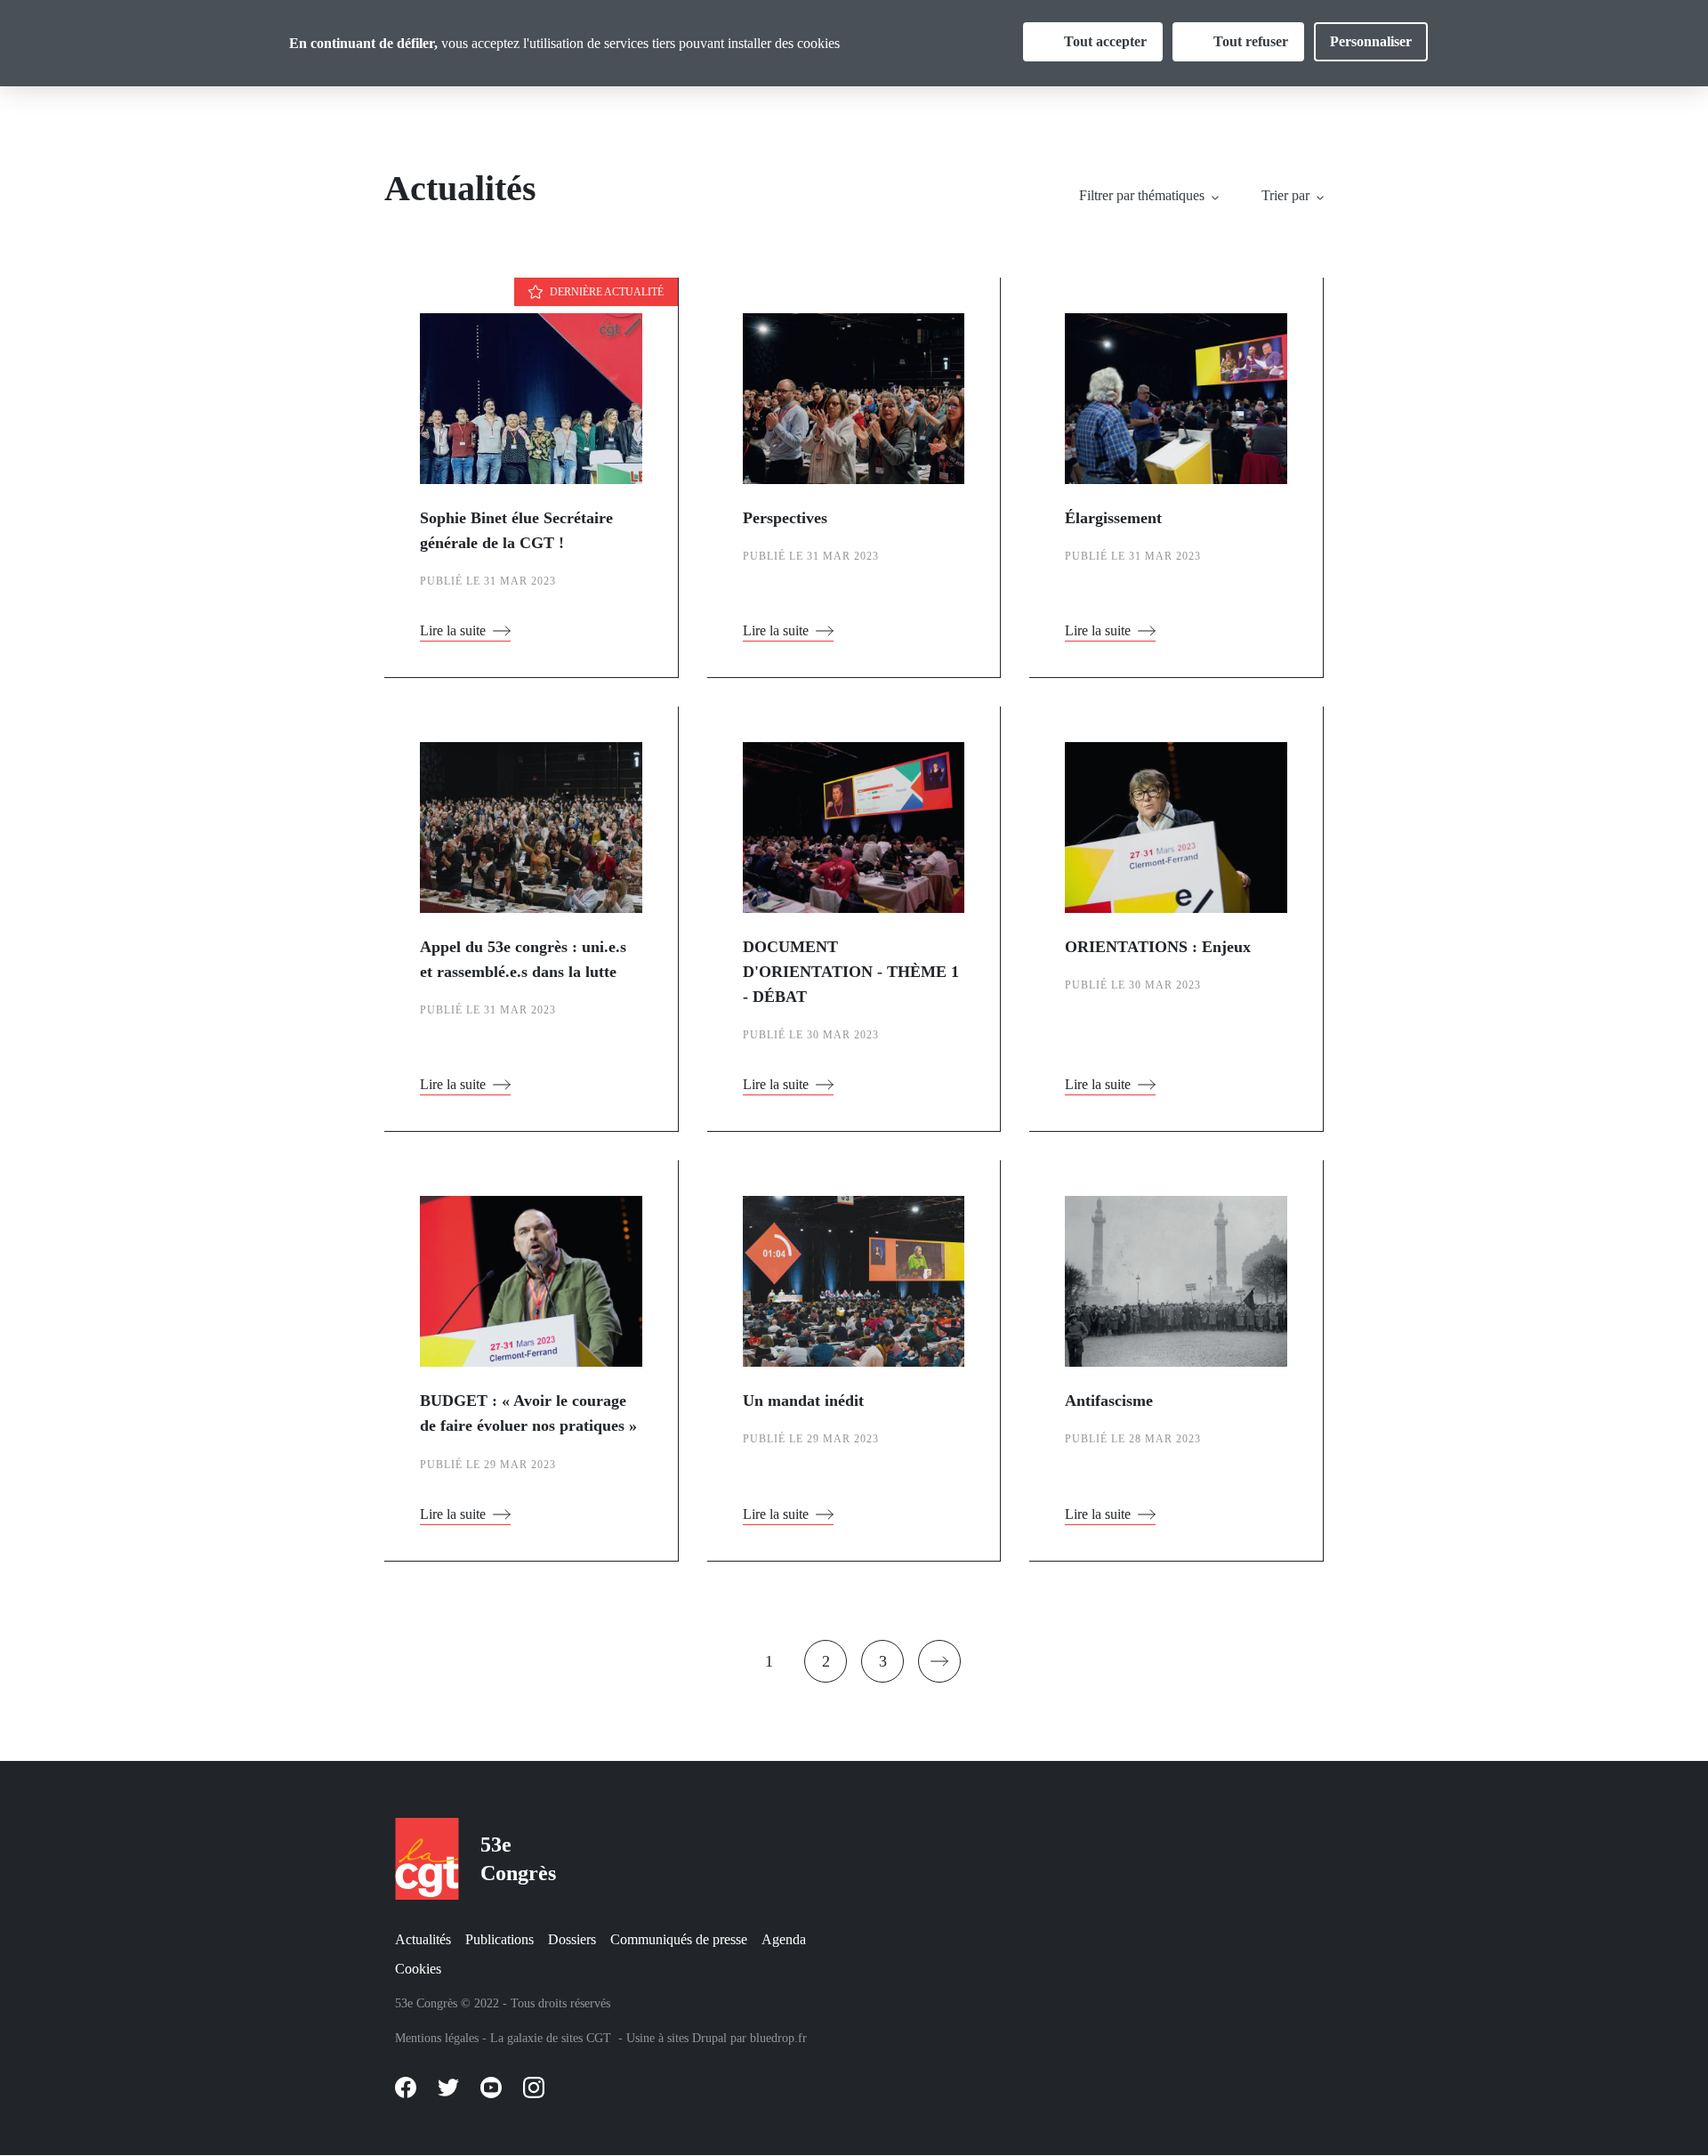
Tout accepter (1105, 41)
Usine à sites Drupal (677, 2038)
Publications (500, 1939)
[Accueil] (423, 1859)
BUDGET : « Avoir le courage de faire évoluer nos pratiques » (528, 1413)
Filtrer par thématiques (1142, 195)
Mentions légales (437, 2038)
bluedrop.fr (778, 2038)
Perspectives (785, 518)
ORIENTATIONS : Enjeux (1158, 947)
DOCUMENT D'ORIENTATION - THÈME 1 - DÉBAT (851, 972)
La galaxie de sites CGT (551, 2038)
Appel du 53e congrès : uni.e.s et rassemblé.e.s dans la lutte (523, 959)
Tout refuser (1251, 41)
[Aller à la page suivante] (939, 1661)
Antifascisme (1109, 1401)
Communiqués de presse (679, 1939)
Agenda (784, 1939)
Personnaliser (1371, 41)
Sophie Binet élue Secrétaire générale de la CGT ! (516, 530)
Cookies (418, 1969)
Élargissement (1113, 518)
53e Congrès (518, 1859)
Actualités (423, 1939)
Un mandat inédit (803, 1401)
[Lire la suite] (531, 409)
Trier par (1285, 195)
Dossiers (572, 1939)
